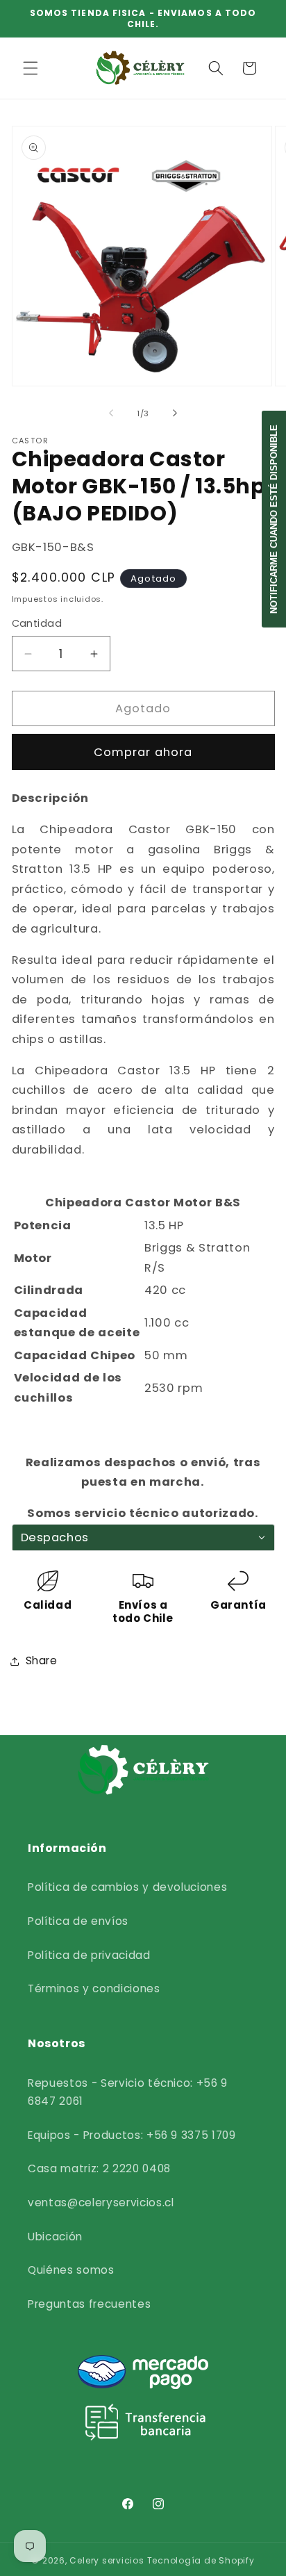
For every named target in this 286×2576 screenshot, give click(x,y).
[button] (31, 68)
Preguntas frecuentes (89, 2304)
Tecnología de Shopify (201, 2560)
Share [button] (42, 1660)
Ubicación (55, 2237)
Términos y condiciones (94, 1988)
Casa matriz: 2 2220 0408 (99, 2168)
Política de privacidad (89, 1955)
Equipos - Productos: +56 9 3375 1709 (132, 2135)
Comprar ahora (143, 752)
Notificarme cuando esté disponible (274, 519)
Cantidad (37, 623)
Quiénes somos (71, 2270)
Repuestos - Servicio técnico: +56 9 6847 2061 (128, 2092)
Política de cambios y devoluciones (127, 1887)
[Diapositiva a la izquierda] (111, 413)
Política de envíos (78, 1921)
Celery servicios (107, 2560)
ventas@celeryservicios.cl (101, 2202)
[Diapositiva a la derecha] (175, 413)
